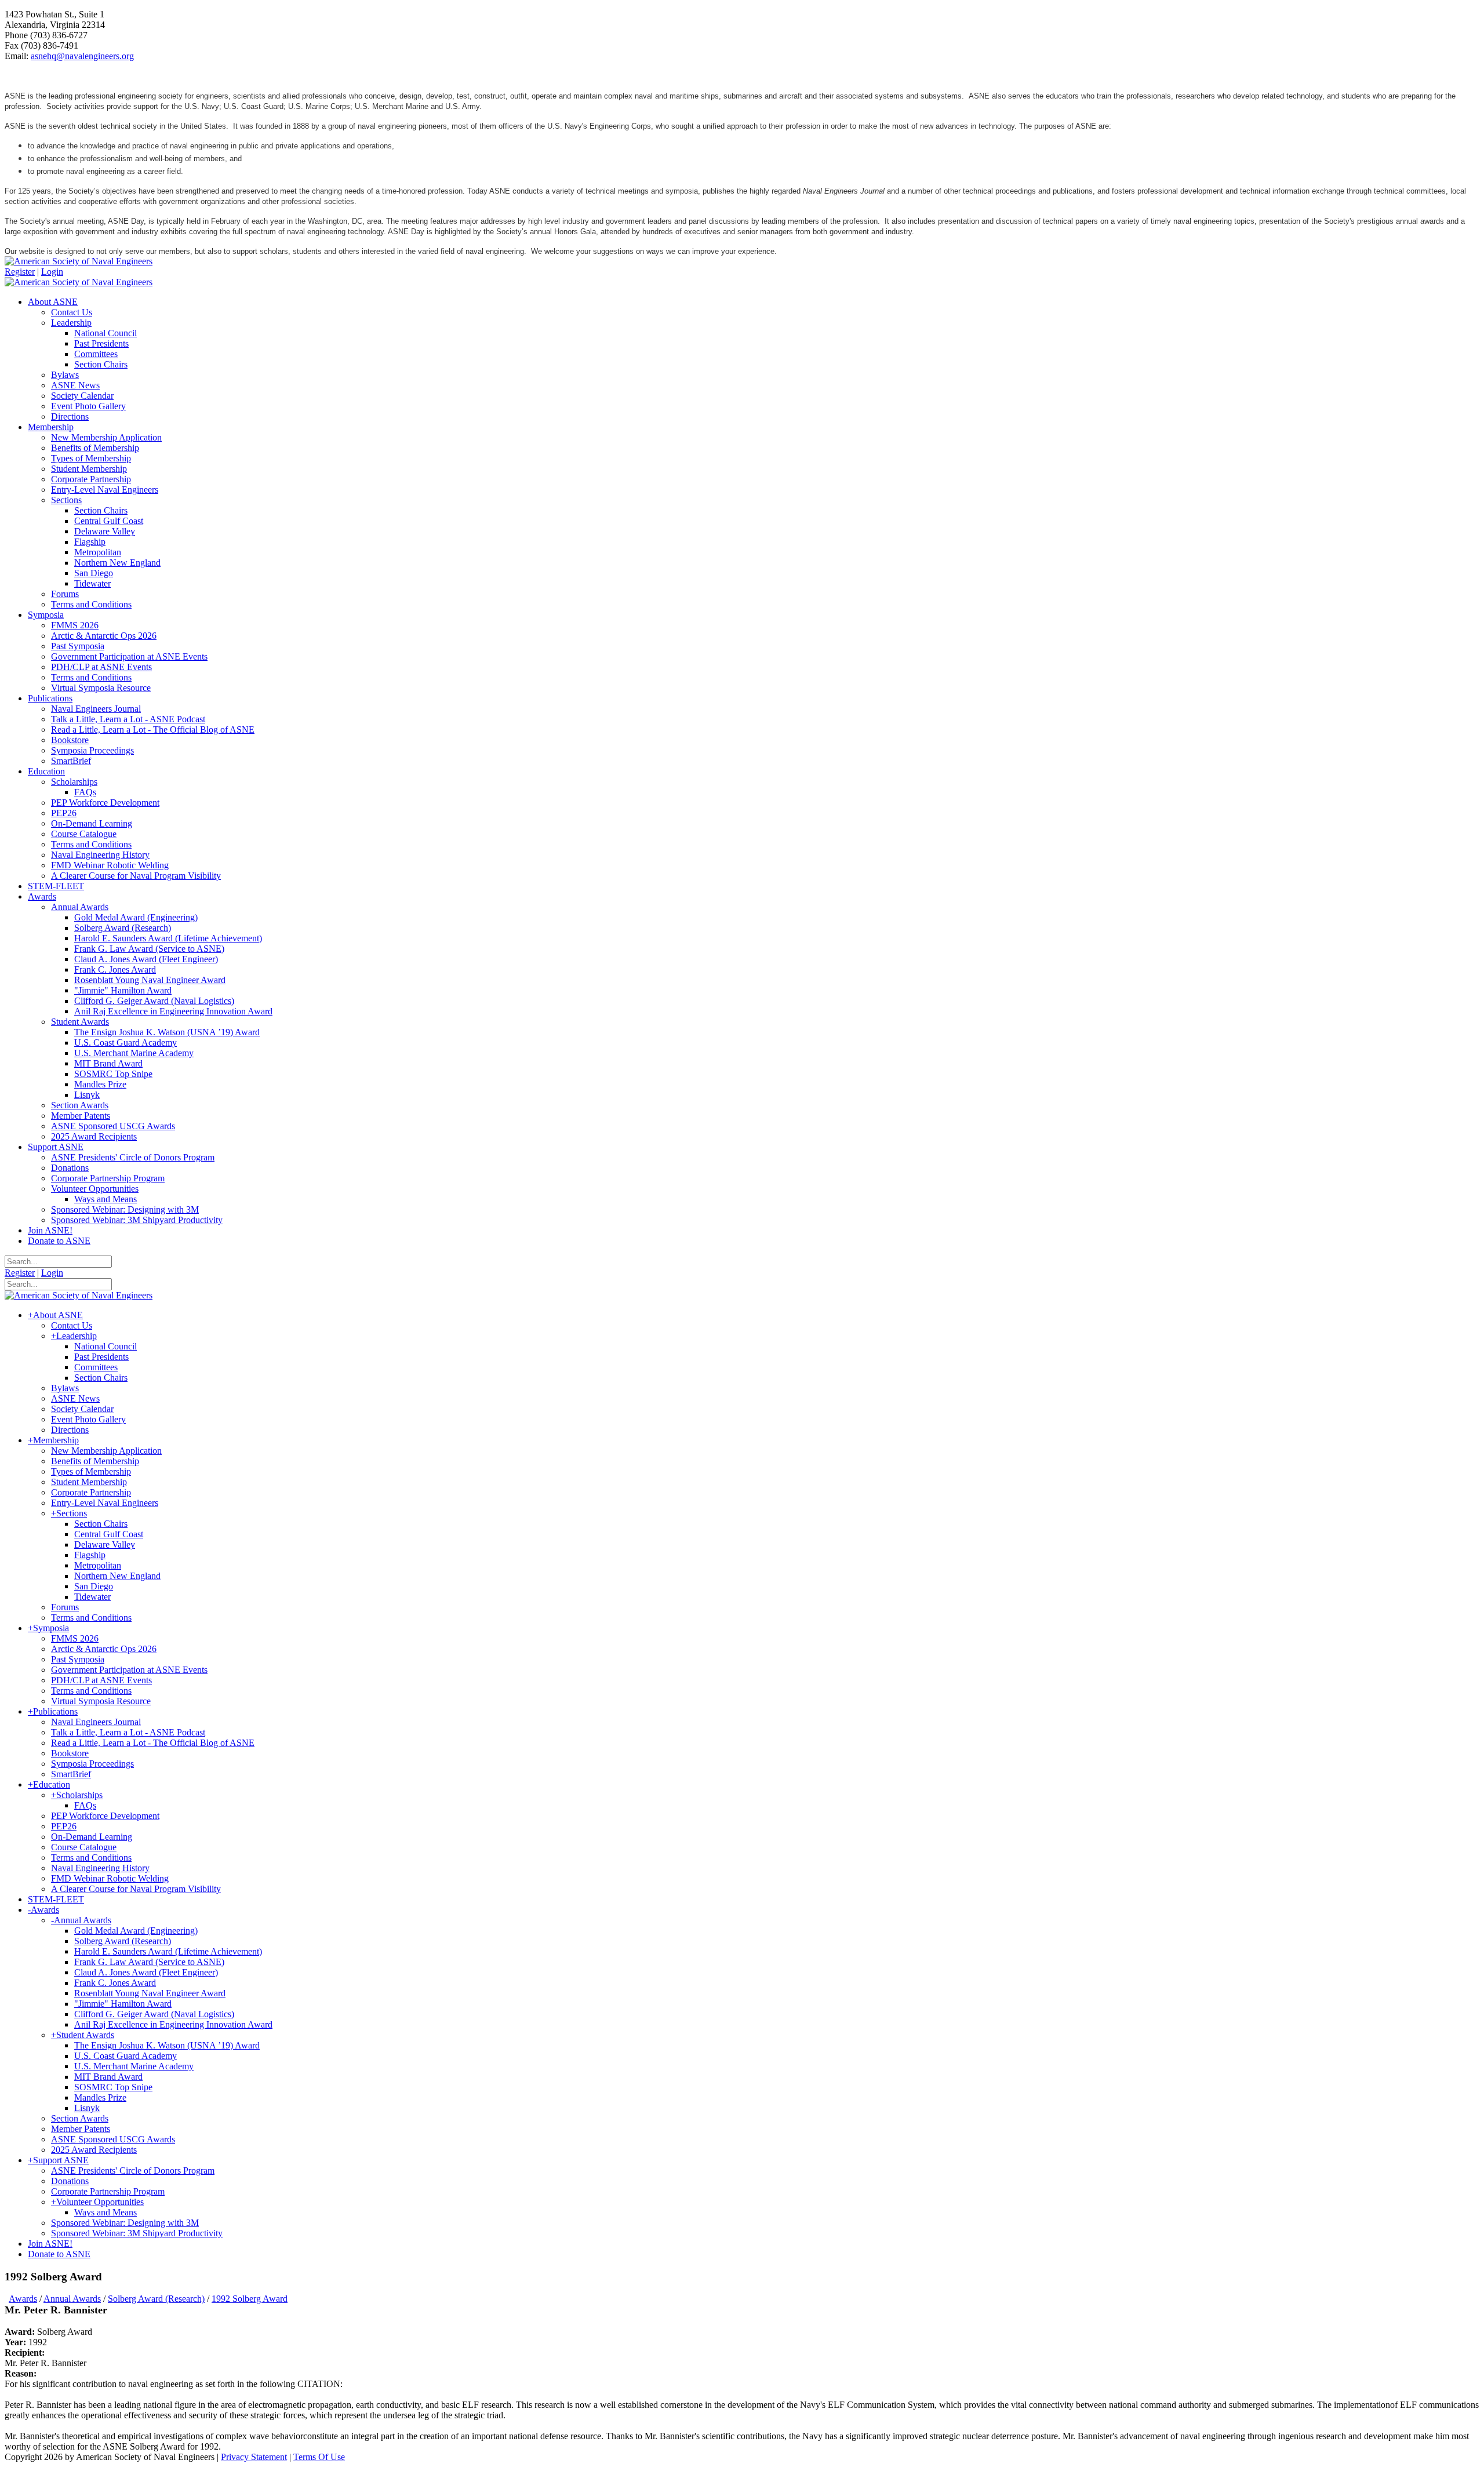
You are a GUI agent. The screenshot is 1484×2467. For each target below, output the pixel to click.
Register (20, 272)
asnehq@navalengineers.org (82, 56)
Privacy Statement (254, 2457)
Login (52, 272)
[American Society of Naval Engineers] (79, 261)
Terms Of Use (319, 2457)
